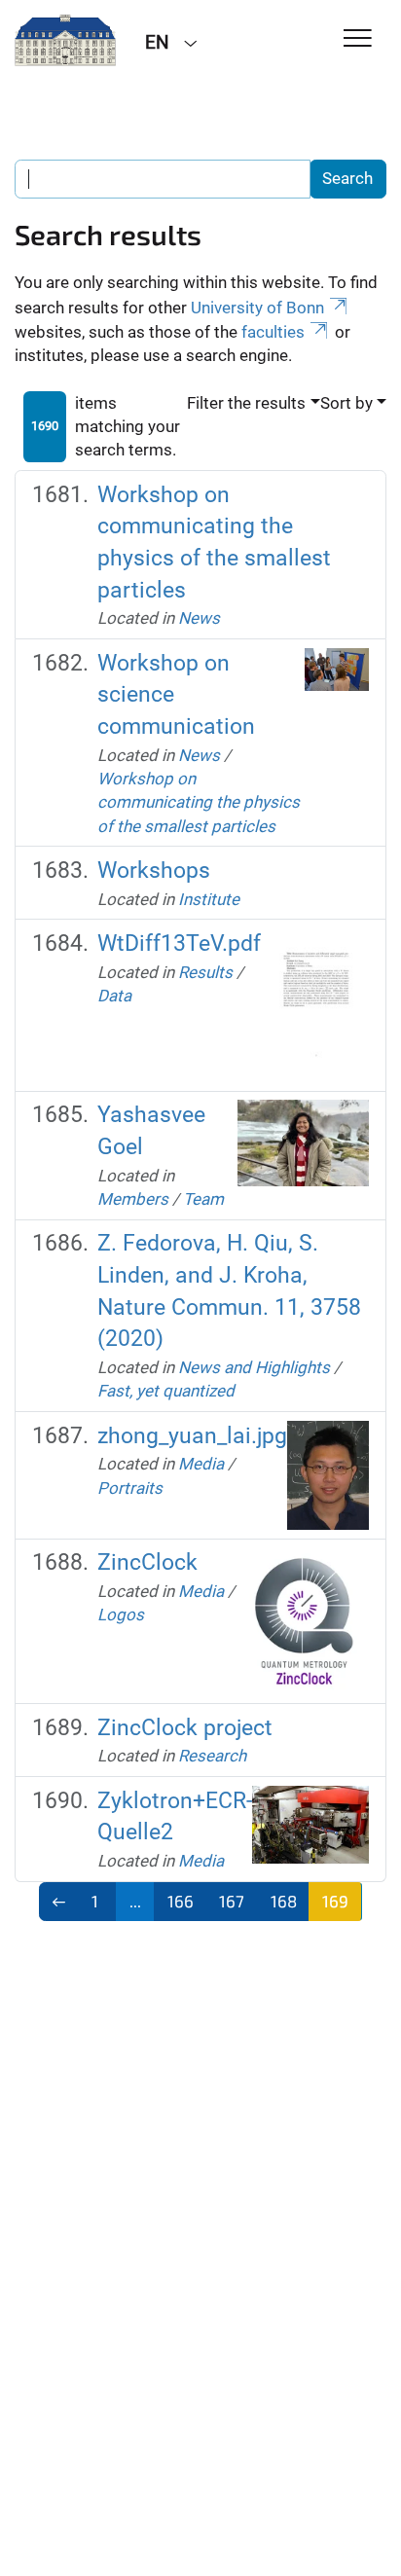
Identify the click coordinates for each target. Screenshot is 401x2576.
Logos (121, 1615)
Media (201, 1464)
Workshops (154, 871)
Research (212, 1756)
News (199, 618)
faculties (273, 332)
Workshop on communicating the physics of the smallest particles (199, 802)
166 (181, 1901)
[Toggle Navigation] (358, 39)
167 (232, 1901)
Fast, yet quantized (166, 1391)
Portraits (130, 1488)
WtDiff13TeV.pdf (179, 943)
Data (114, 996)
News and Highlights (254, 1367)
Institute (209, 899)
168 (284, 1901)
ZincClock (147, 1562)
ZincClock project (185, 1728)
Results (205, 972)
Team (203, 1199)
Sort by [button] (346, 403)
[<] (59, 1902)
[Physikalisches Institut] (65, 41)
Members (133, 1199)
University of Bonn (257, 308)
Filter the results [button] (246, 403)
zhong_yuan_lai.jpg (192, 1436)
